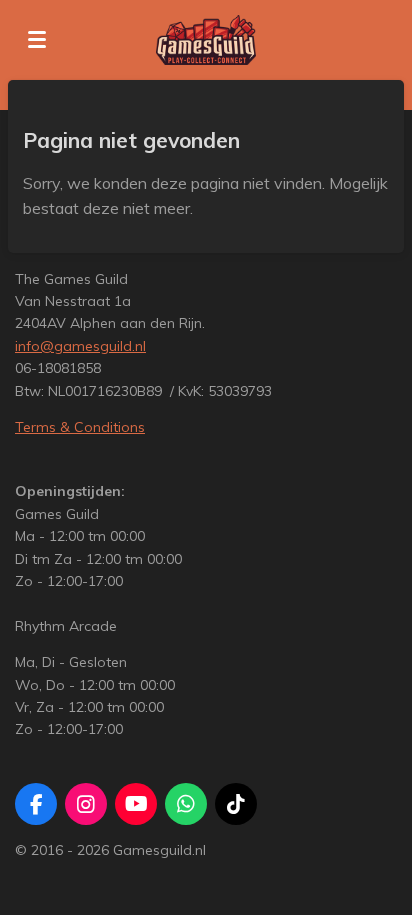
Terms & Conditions (80, 427)
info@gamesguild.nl (80, 346)
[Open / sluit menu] (37, 40)
